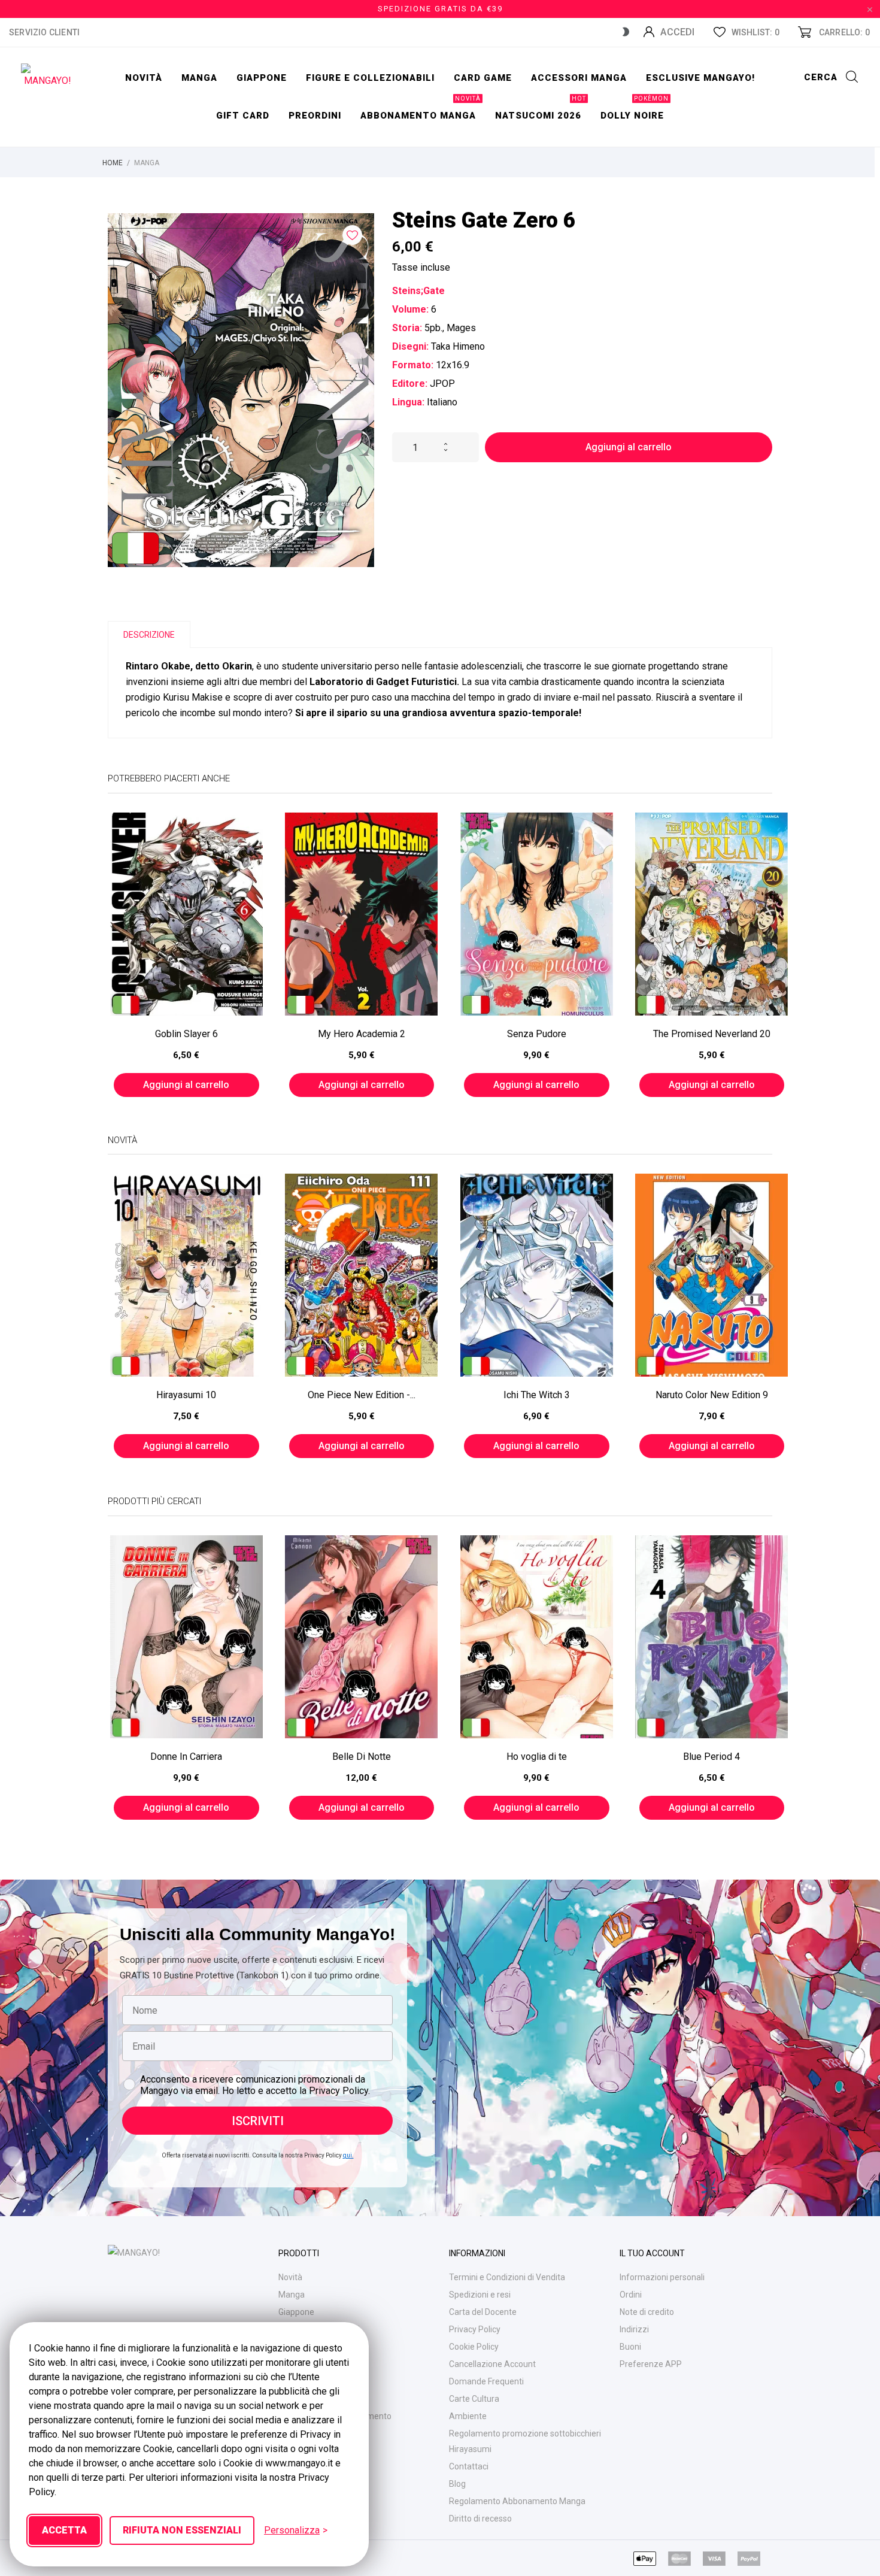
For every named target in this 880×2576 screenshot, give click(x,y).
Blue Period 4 (711, 1757)
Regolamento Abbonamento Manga (517, 2501)
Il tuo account (652, 2253)
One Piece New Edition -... (362, 1395)
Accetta (64, 2530)
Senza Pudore (537, 1034)
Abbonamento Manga (421, 109)
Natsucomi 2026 (541, 109)
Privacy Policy (475, 2329)
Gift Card (243, 116)
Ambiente (468, 2416)
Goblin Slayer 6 (186, 1034)
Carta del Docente (483, 2312)
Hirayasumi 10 (186, 1395)
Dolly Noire (635, 109)
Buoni (630, 2347)
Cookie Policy (474, 2347)
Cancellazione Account (492, 2364)
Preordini (315, 116)
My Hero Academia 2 (362, 1034)
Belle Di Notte (362, 1757)
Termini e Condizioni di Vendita (507, 2277)
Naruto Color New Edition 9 (712, 1395)
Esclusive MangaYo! (700, 78)
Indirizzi (634, 2329)
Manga (199, 78)
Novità (144, 78)
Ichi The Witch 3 (537, 1395)
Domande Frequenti (486, 2381)
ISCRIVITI (258, 2121)
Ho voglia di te (537, 1757)
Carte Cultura (474, 2399)
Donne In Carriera (186, 1757)
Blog (457, 2484)
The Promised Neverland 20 (712, 1034)
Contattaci (469, 2466)
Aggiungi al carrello (629, 447)
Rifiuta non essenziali (182, 2530)
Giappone (262, 78)
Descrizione (149, 635)
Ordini (631, 2295)
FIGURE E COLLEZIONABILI (370, 78)
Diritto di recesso (480, 2519)
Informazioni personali (662, 2277)
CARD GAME (483, 78)
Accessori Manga (579, 78)
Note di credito (647, 2312)
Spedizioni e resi (480, 2295)
